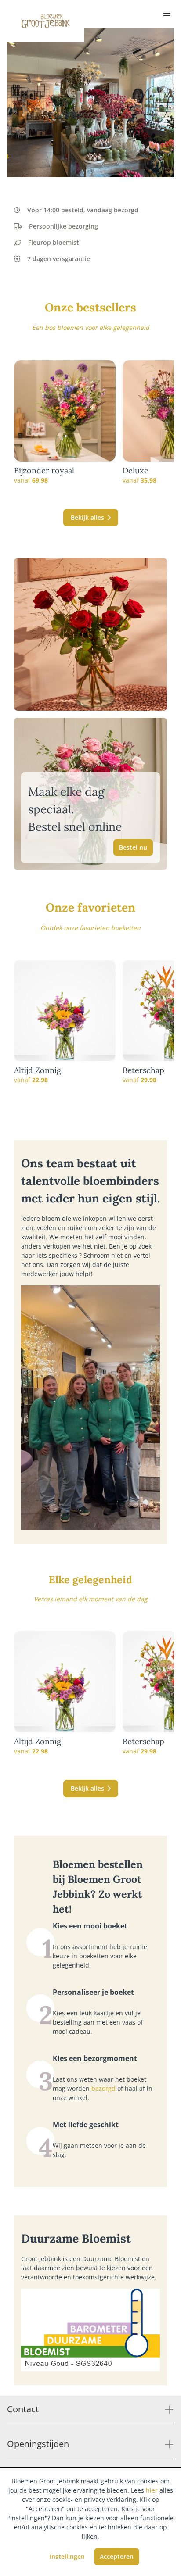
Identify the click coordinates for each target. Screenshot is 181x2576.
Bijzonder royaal (44, 471)
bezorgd (103, 2088)
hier (152, 2490)
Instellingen (67, 2556)
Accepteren (117, 2556)
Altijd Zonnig (38, 1070)
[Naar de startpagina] (46, 21)
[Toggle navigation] (167, 14)
